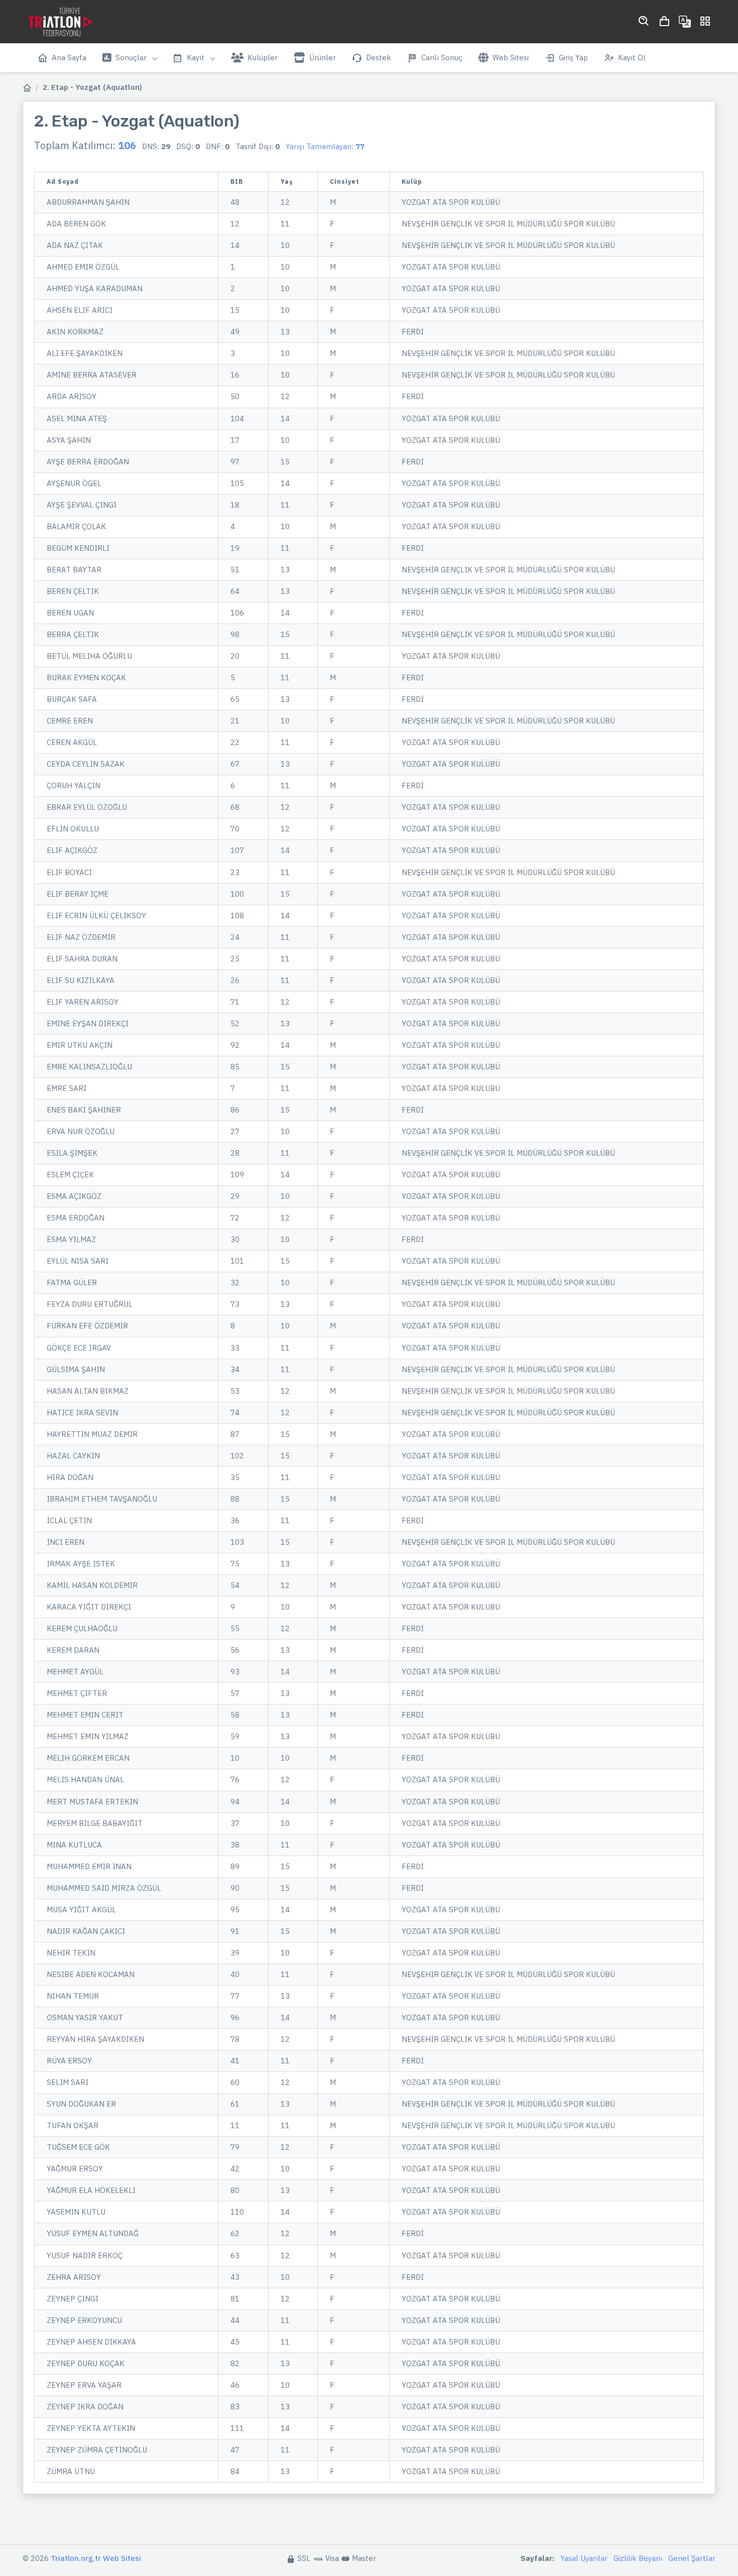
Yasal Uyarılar (584, 2558)
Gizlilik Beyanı (638, 2558)
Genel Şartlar (692, 2558)
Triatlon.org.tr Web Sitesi (96, 2558)
